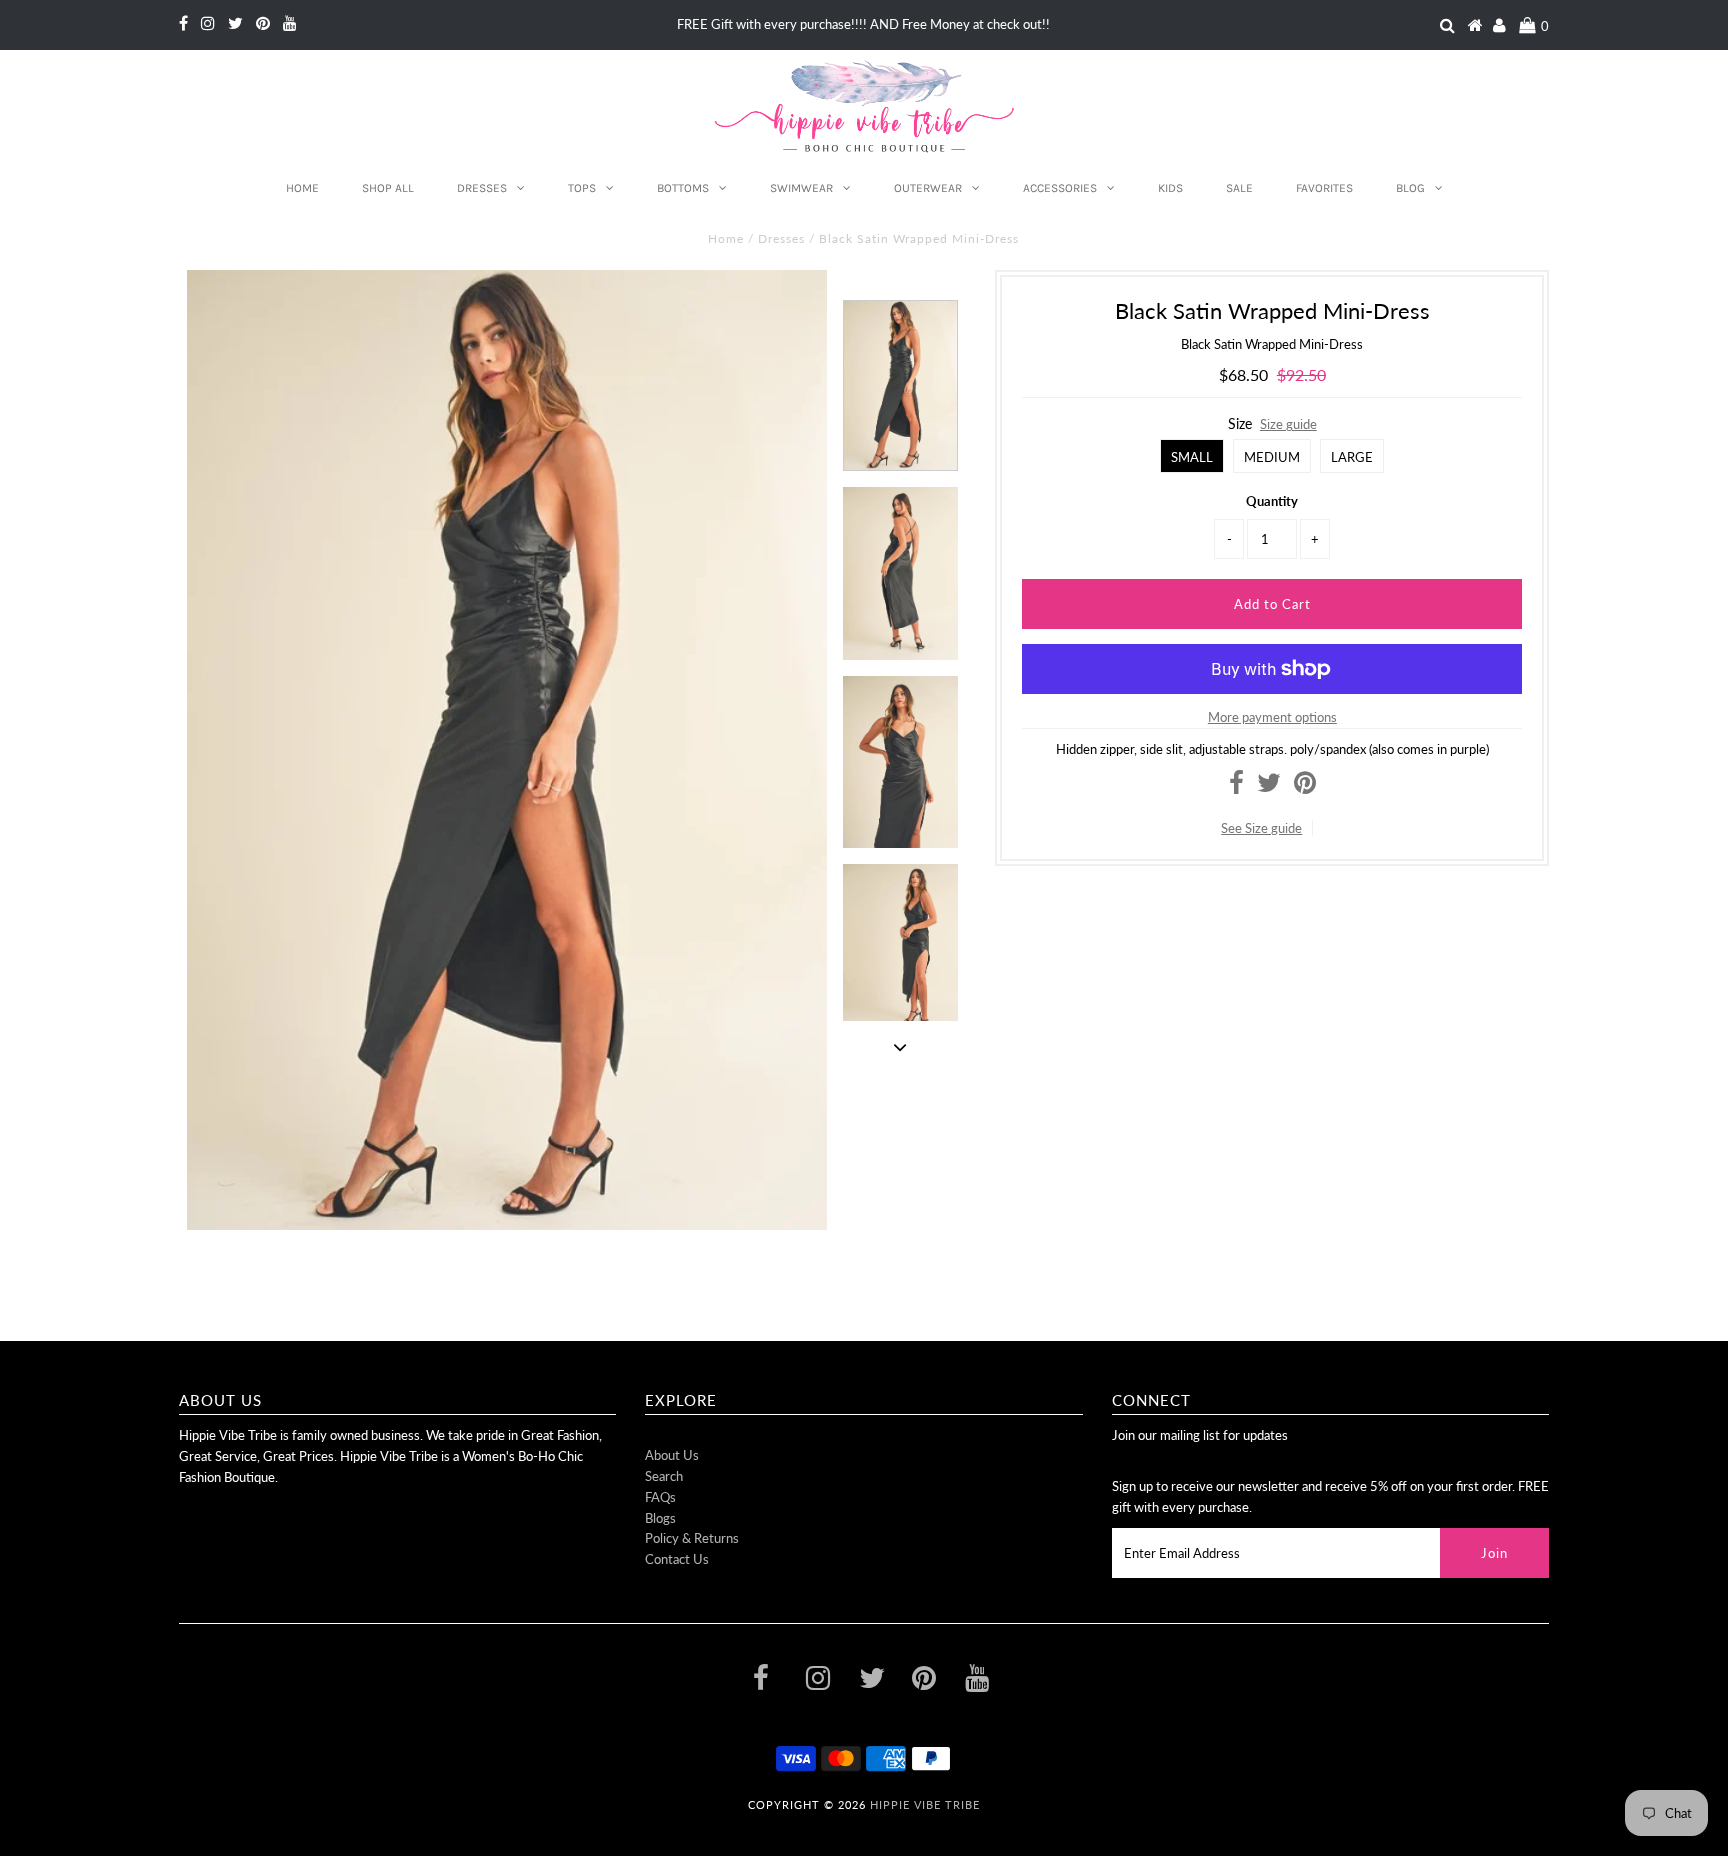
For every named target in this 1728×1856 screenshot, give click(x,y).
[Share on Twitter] (1269, 787)
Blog (1410, 188)
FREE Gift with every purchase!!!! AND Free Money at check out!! (863, 24)
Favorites (1324, 188)
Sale (1239, 188)
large (1352, 457)
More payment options (1272, 717)
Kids (1170, 188)
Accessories (1060, 188)
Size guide (1288, 424)
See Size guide (1261, 828)
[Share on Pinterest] (1305, 787)
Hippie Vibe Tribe (925, 1804)
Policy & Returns (692, 1538)
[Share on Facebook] (1236, 787)
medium (1272, 457)
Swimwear (801, 188)
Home (302, 188)
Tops (582, 188)
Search (664, 1476)
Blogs (660, 1518)
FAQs (660, 1497)
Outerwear (928, 188)
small (1192, 457)
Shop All (388, 188)
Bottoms (683, 188)
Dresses (482, 188)
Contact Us (677, 1559)
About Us (672, 1455)
